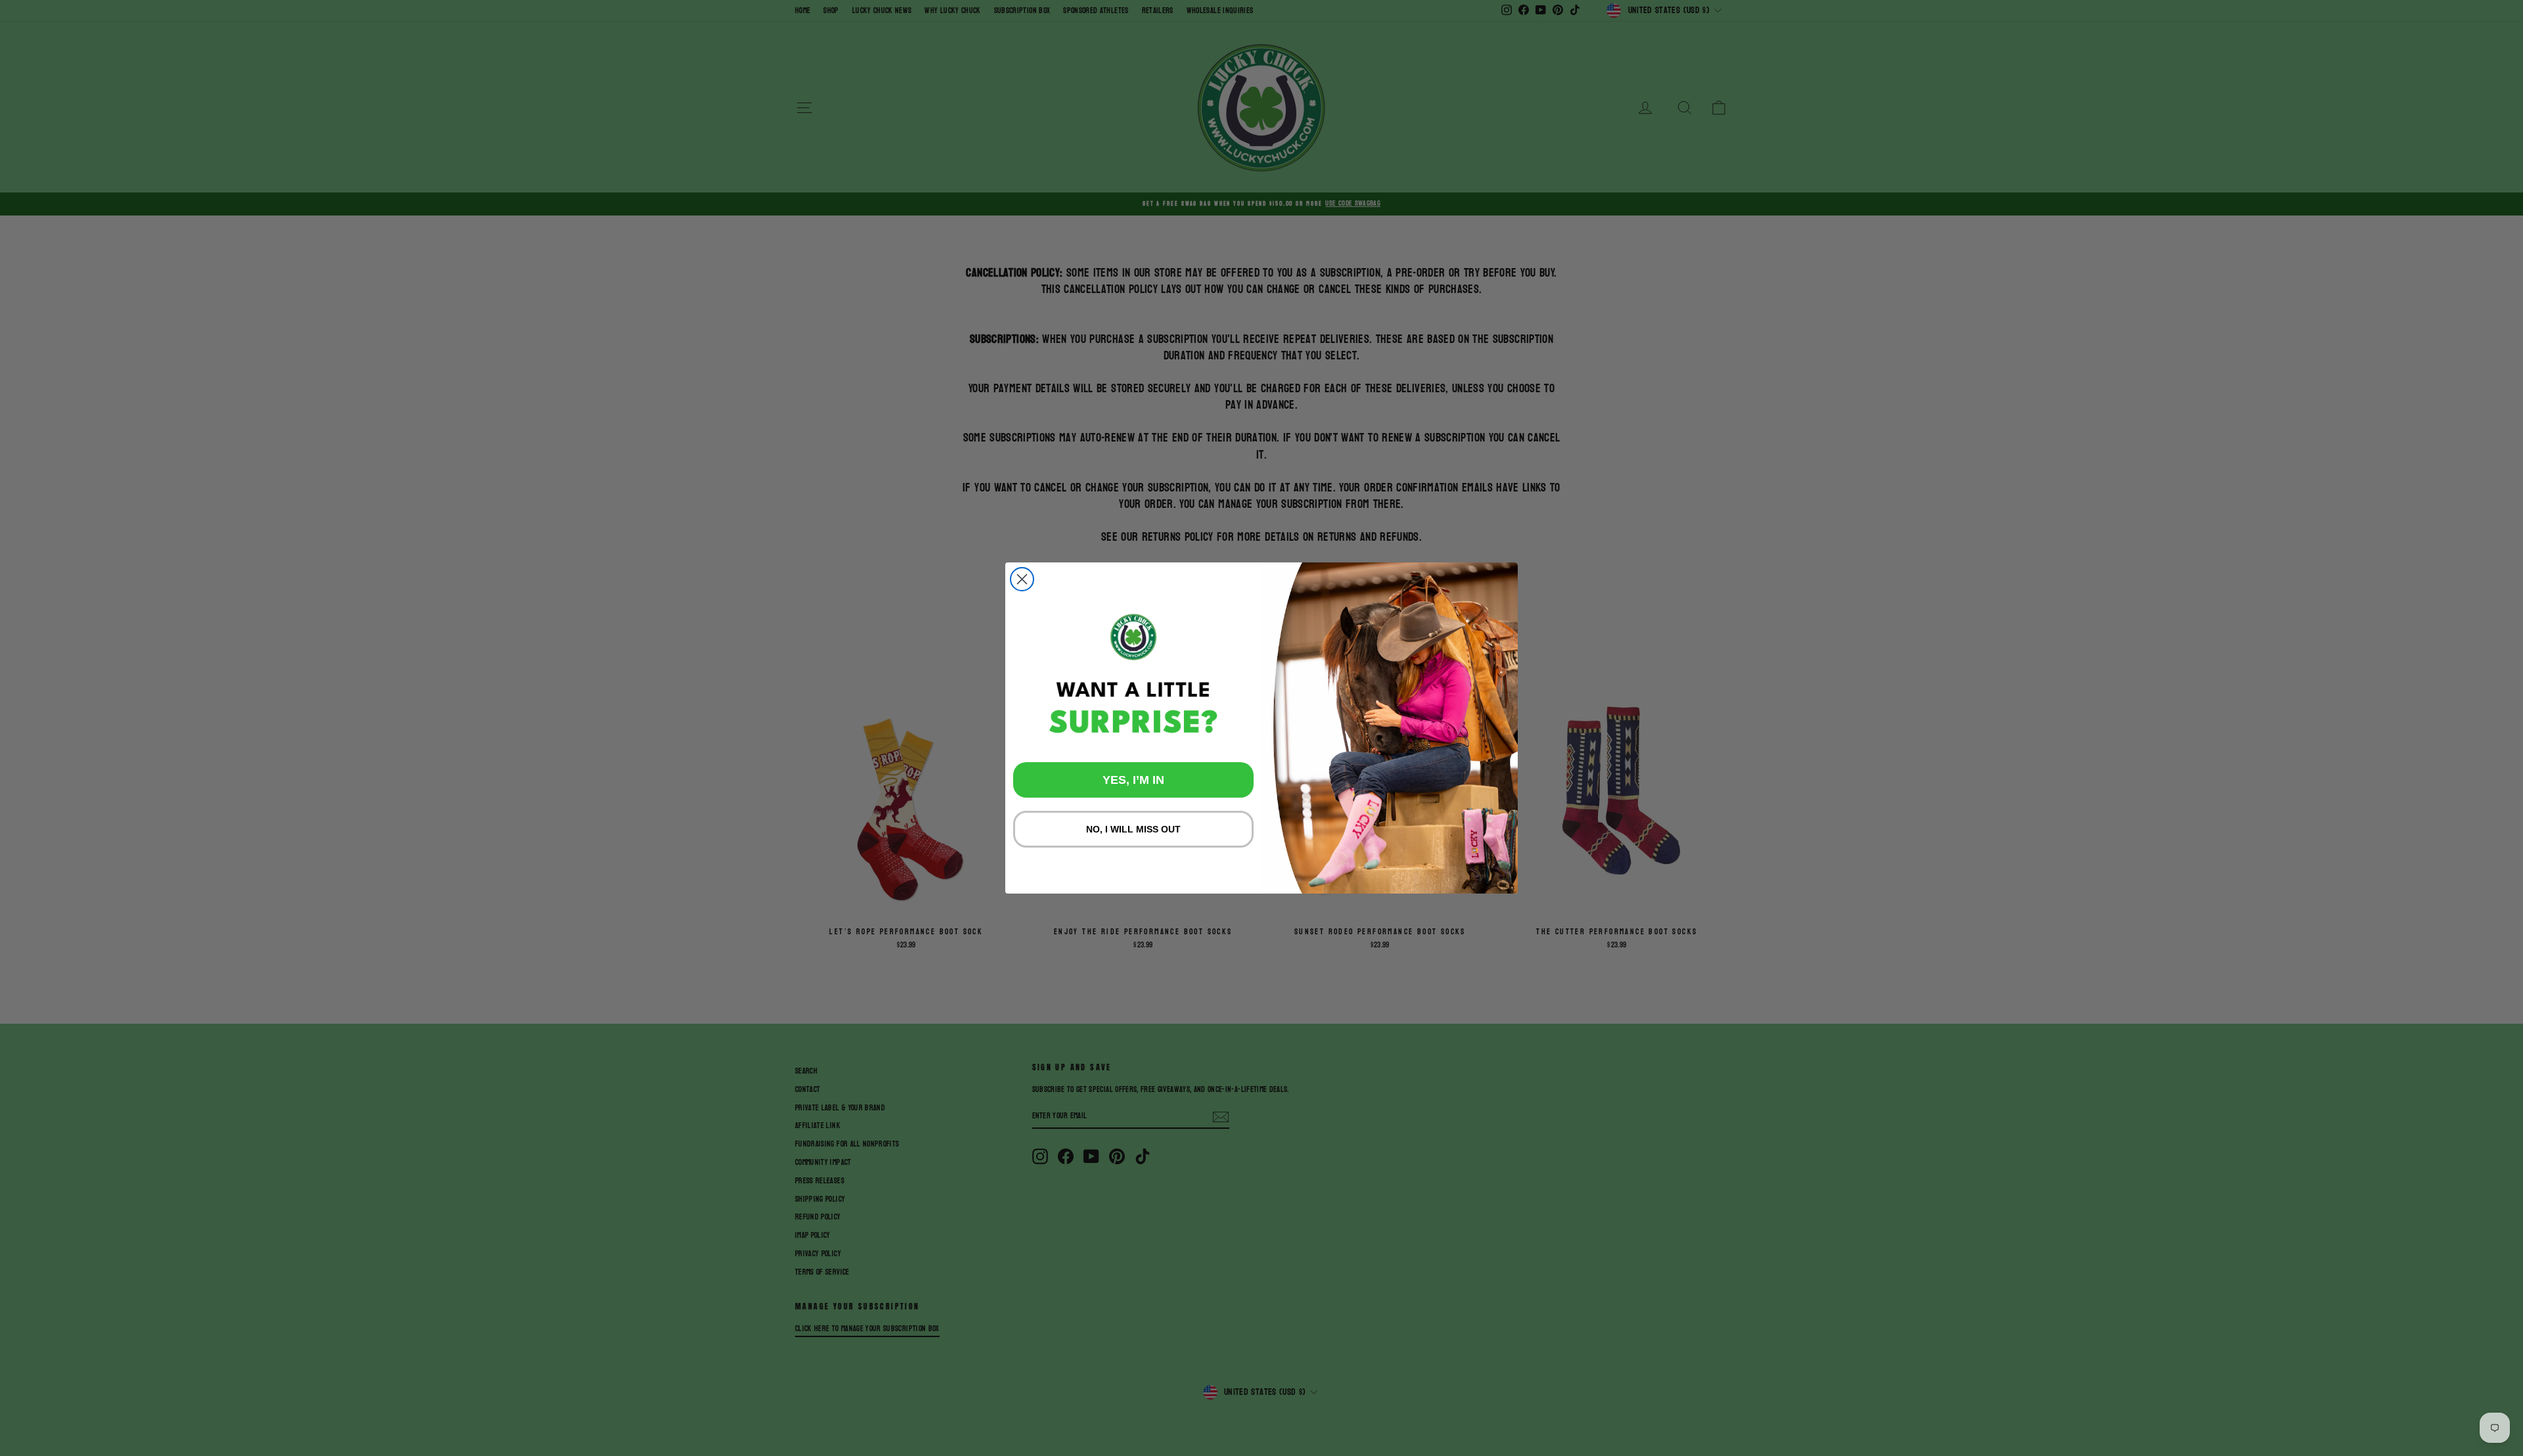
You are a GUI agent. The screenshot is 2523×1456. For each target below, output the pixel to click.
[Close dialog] (1022, 579)
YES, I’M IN (1133, 780)
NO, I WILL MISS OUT (1133, 829)
